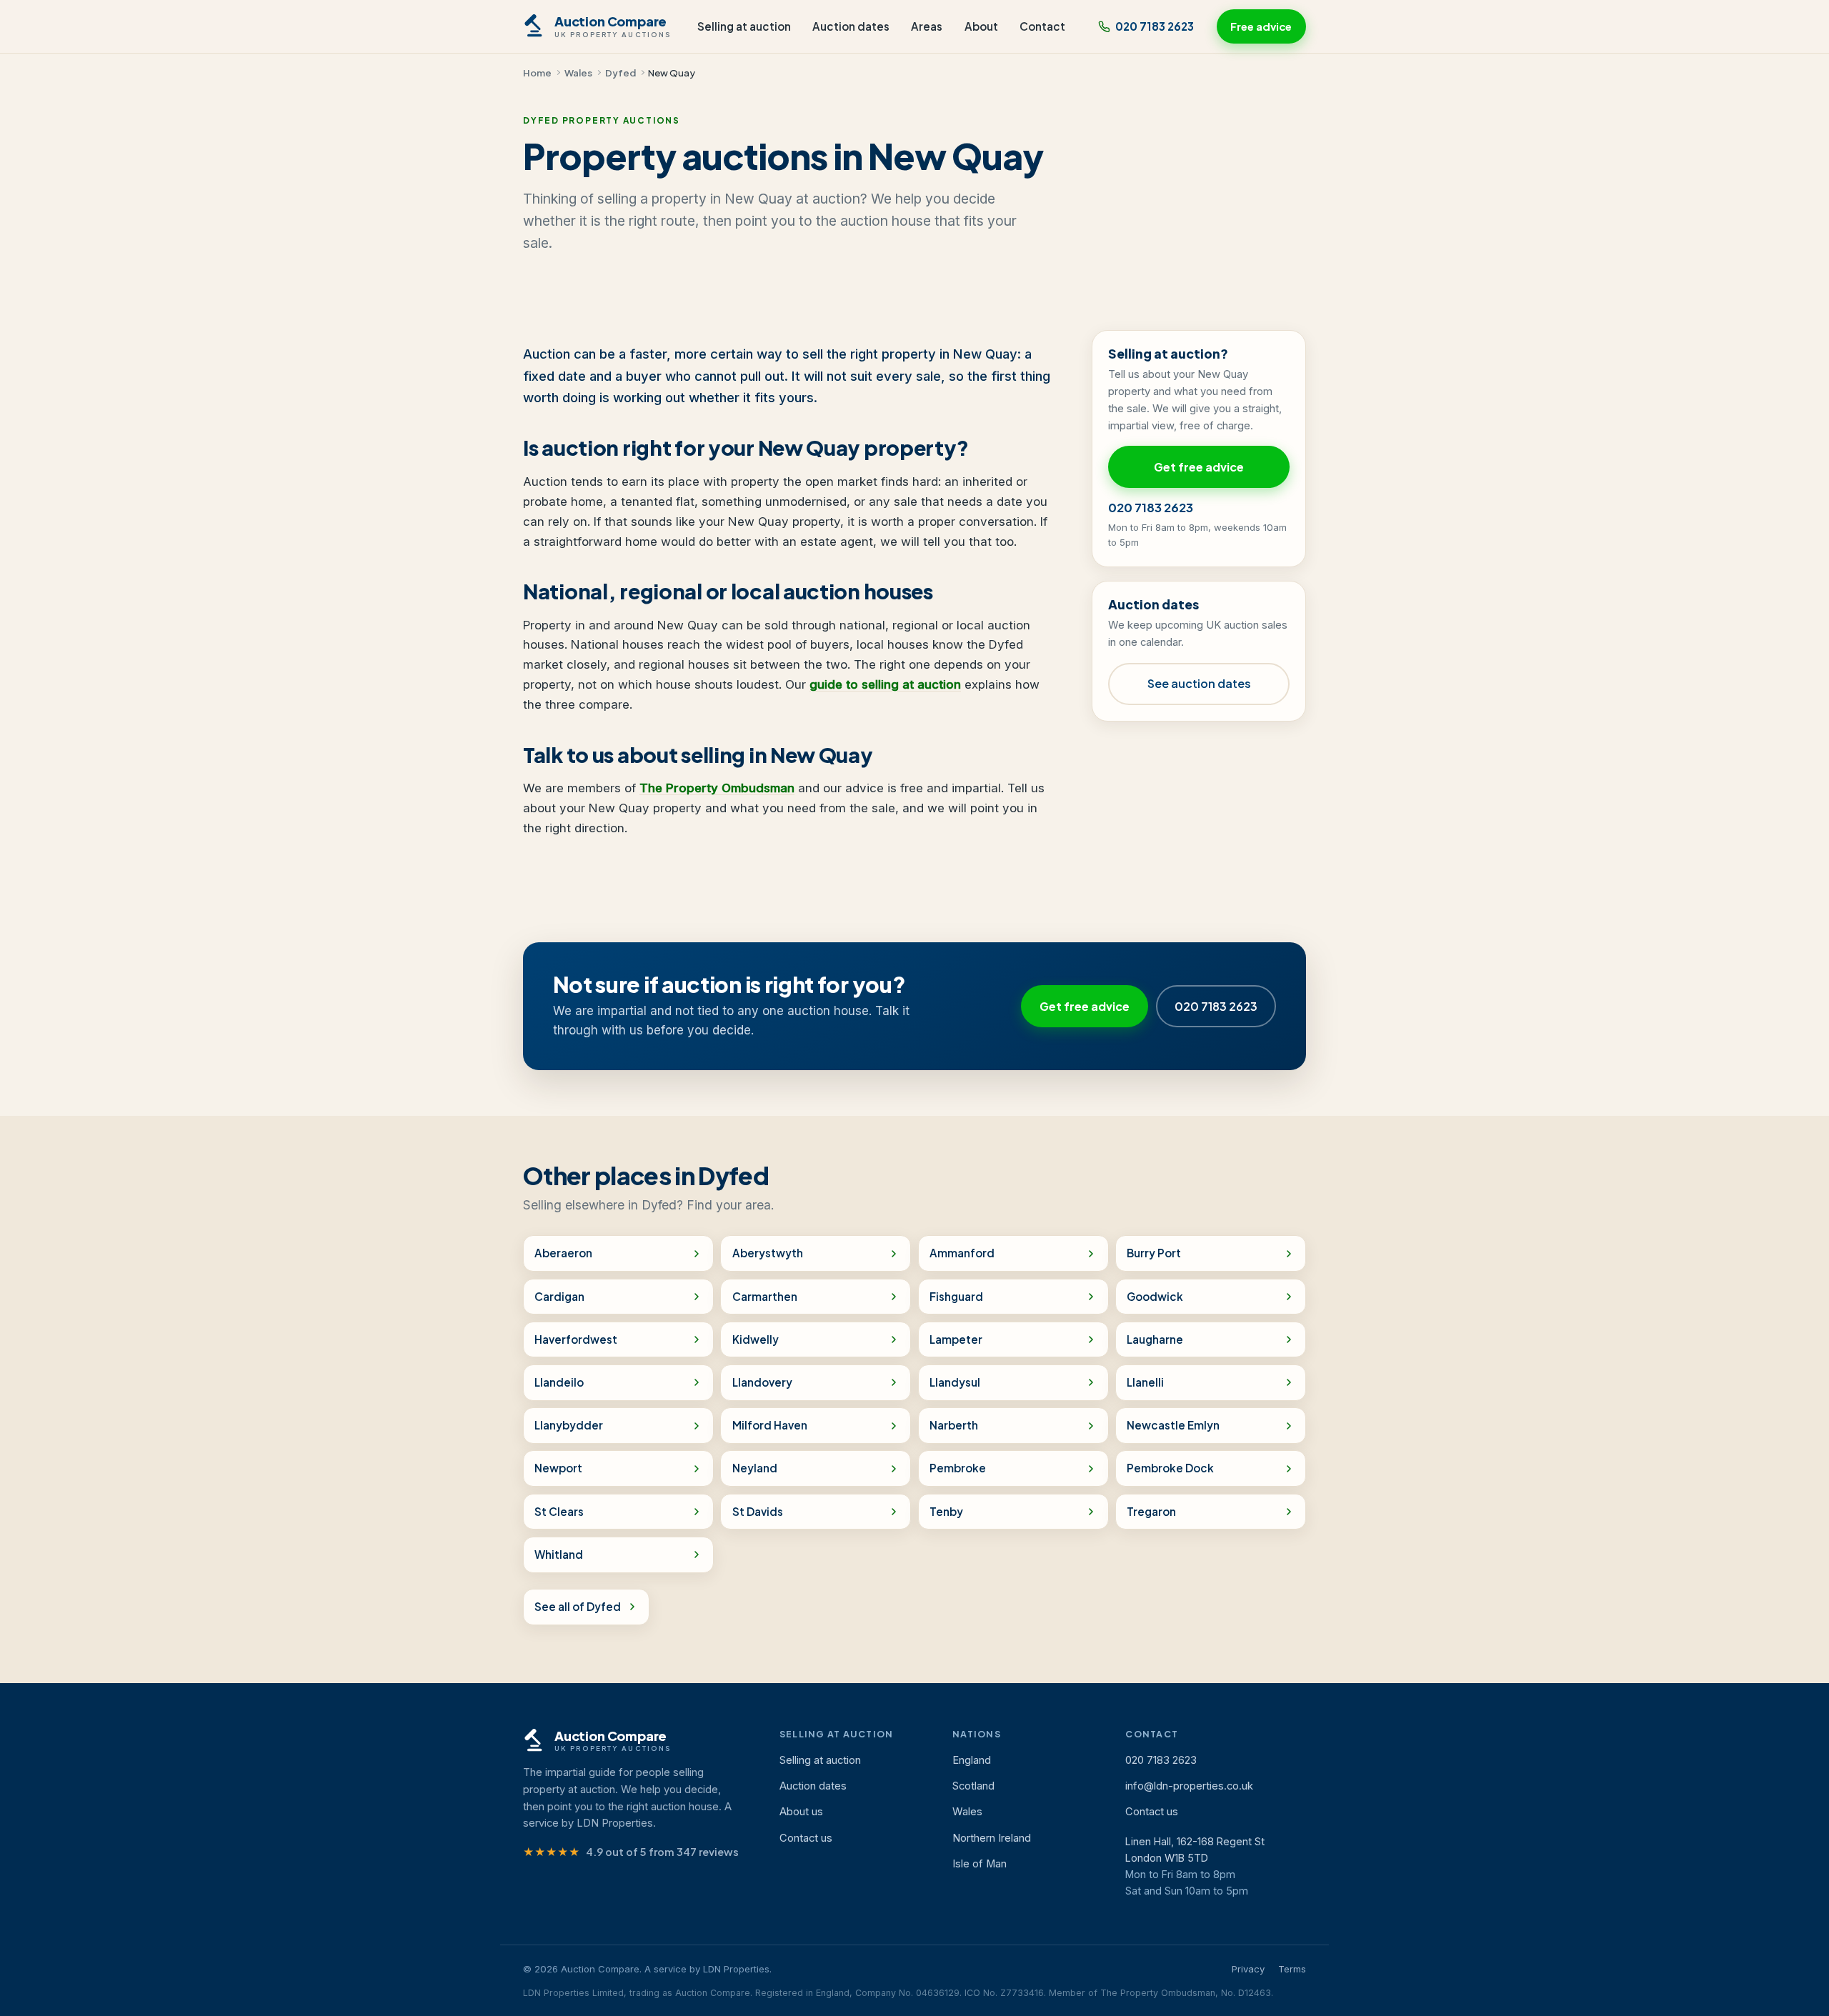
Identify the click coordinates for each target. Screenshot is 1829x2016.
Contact (1042, 26)
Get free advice (1199, 467)
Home (537, 73)
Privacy (1248, 1969)
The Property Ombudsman (717, 788)
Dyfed (621, 73)
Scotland (973, 1786)
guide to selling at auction (885, 684)
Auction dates (851, 26)
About (981, 26)
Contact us (806, 1838)
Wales (578, 73)
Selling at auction (744, 26)
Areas (927, 26)
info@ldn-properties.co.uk (1189, 1786)
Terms (1292, 1969)
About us (801, 1812)
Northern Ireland (992, 1838)
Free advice (1261, 26)
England (972, 1760)
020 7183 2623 (1155, 26)
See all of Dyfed (578, 1606)
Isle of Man (980, 1864)
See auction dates (1199, 683)
